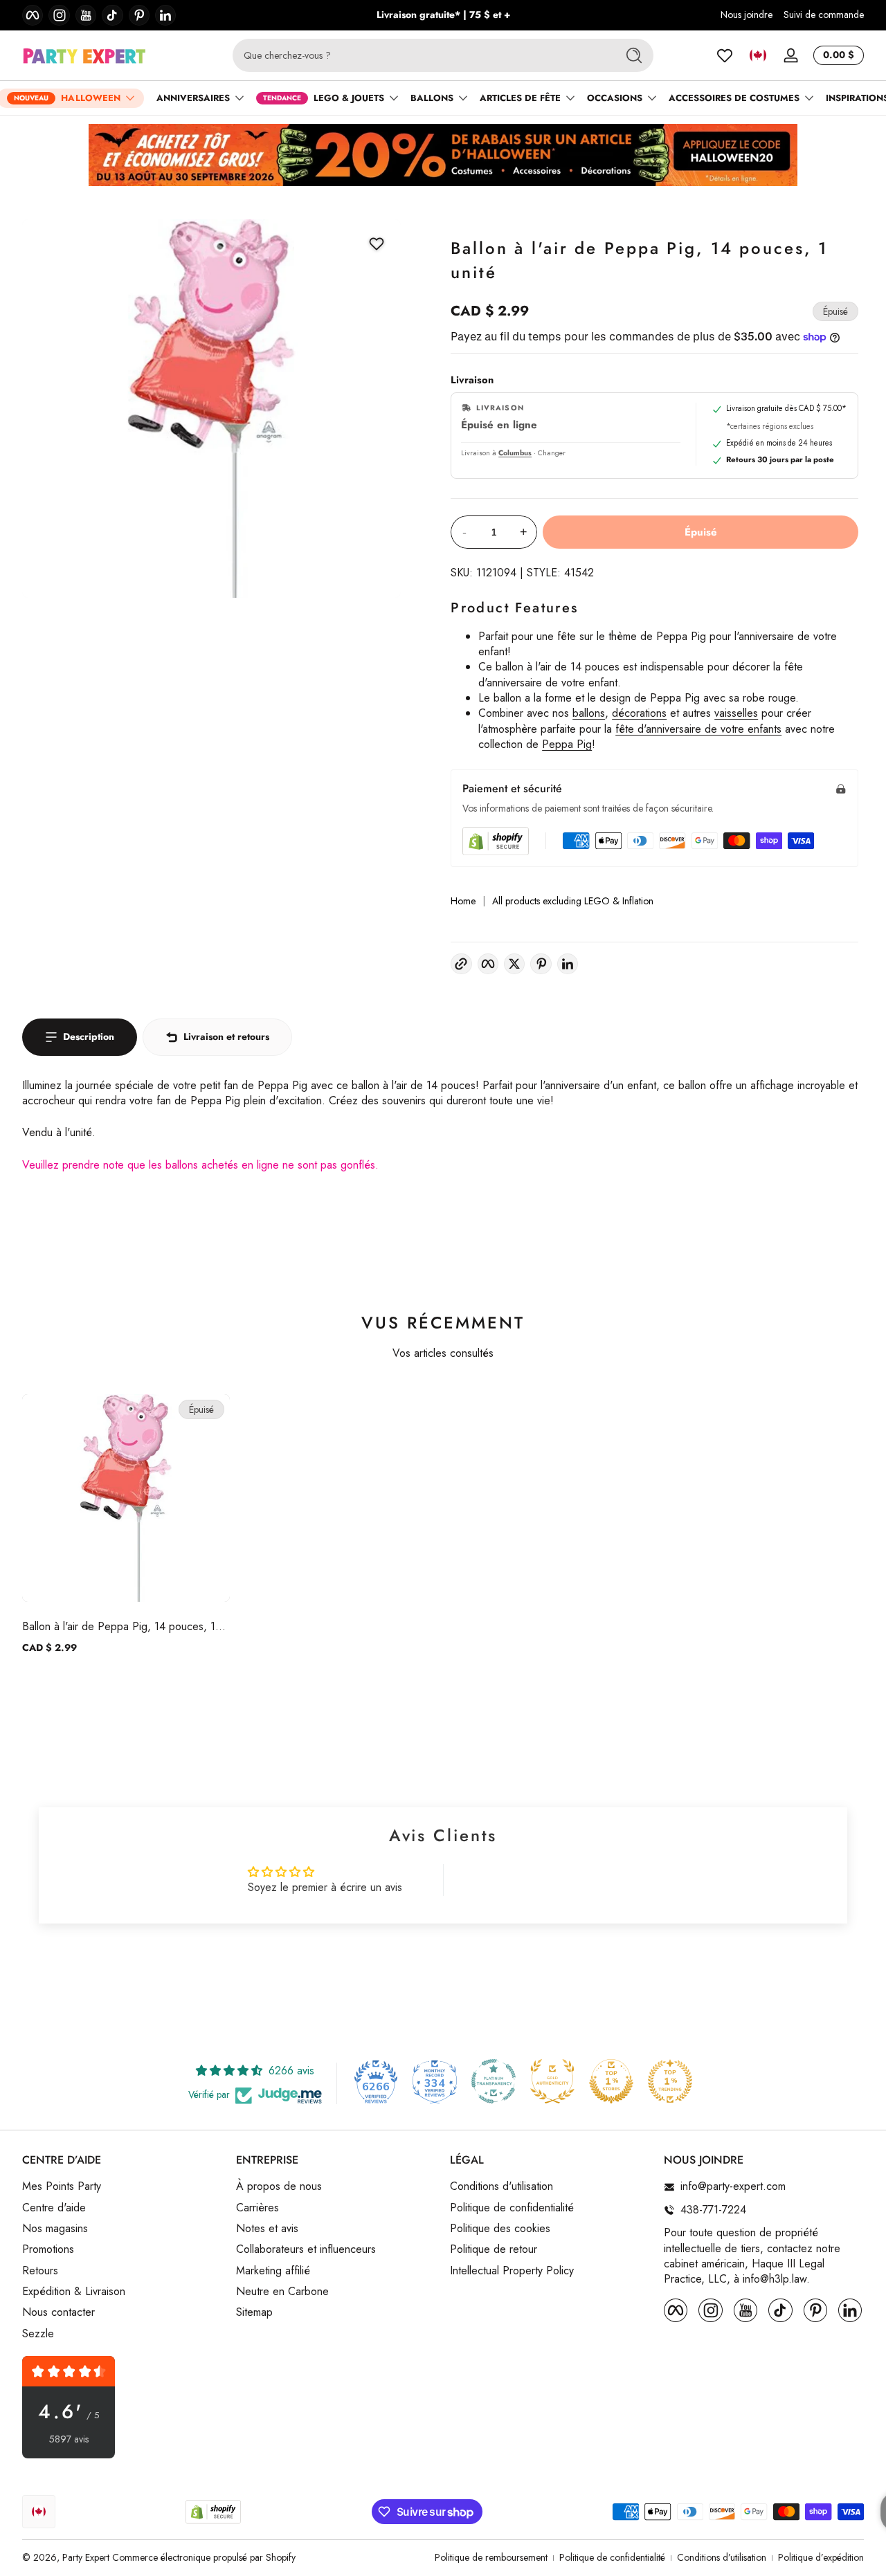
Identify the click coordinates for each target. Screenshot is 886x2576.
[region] (443, 15)
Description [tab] (89, 1036)
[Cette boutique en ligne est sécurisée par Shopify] (496, 841)
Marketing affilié (273, 2271)
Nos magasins (55, 2229)
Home (463, 901)
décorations (639, 713)
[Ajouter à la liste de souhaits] (377, 244)
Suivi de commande (824, 15)
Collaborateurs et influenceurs (306, 2250)
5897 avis (69, 2439)
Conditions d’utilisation (722, 2558)
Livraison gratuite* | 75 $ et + (443, 15)
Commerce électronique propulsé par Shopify (204, 2557)
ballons (589, 713)
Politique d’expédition (821, 2558)
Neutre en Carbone (282, 2292)
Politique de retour (494, 2250)
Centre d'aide (54, 2208)
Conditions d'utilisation (501, 2187)
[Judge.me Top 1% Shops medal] (611, 2081)
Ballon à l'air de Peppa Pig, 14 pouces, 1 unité (119, 1626)
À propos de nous (279, 2187)
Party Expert (86, 2557)
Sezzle (38, 2334)
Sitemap (254, 2313)
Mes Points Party (62, 2187)
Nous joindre (747, 15)
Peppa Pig (567, 744)
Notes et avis (267, 2229)
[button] (758, 55)
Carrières (257, 2208)
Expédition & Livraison (74, 2292)
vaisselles (736, 713)
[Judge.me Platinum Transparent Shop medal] (494, 2081)
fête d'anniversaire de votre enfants (698, 729)
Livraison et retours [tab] (226, 1036)
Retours (40, 2271)
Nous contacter (58, 2313)
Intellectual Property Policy (512, 2271)
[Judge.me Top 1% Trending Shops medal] (670, 2081)
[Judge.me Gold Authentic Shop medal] (552, 2081)
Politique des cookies (500, 2229)
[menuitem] (122, 2187)
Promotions (48, 2250)
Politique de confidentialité (512, 2208)
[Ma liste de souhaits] (725, 55)
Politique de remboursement (491, 2558)
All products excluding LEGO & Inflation (573, 901)
